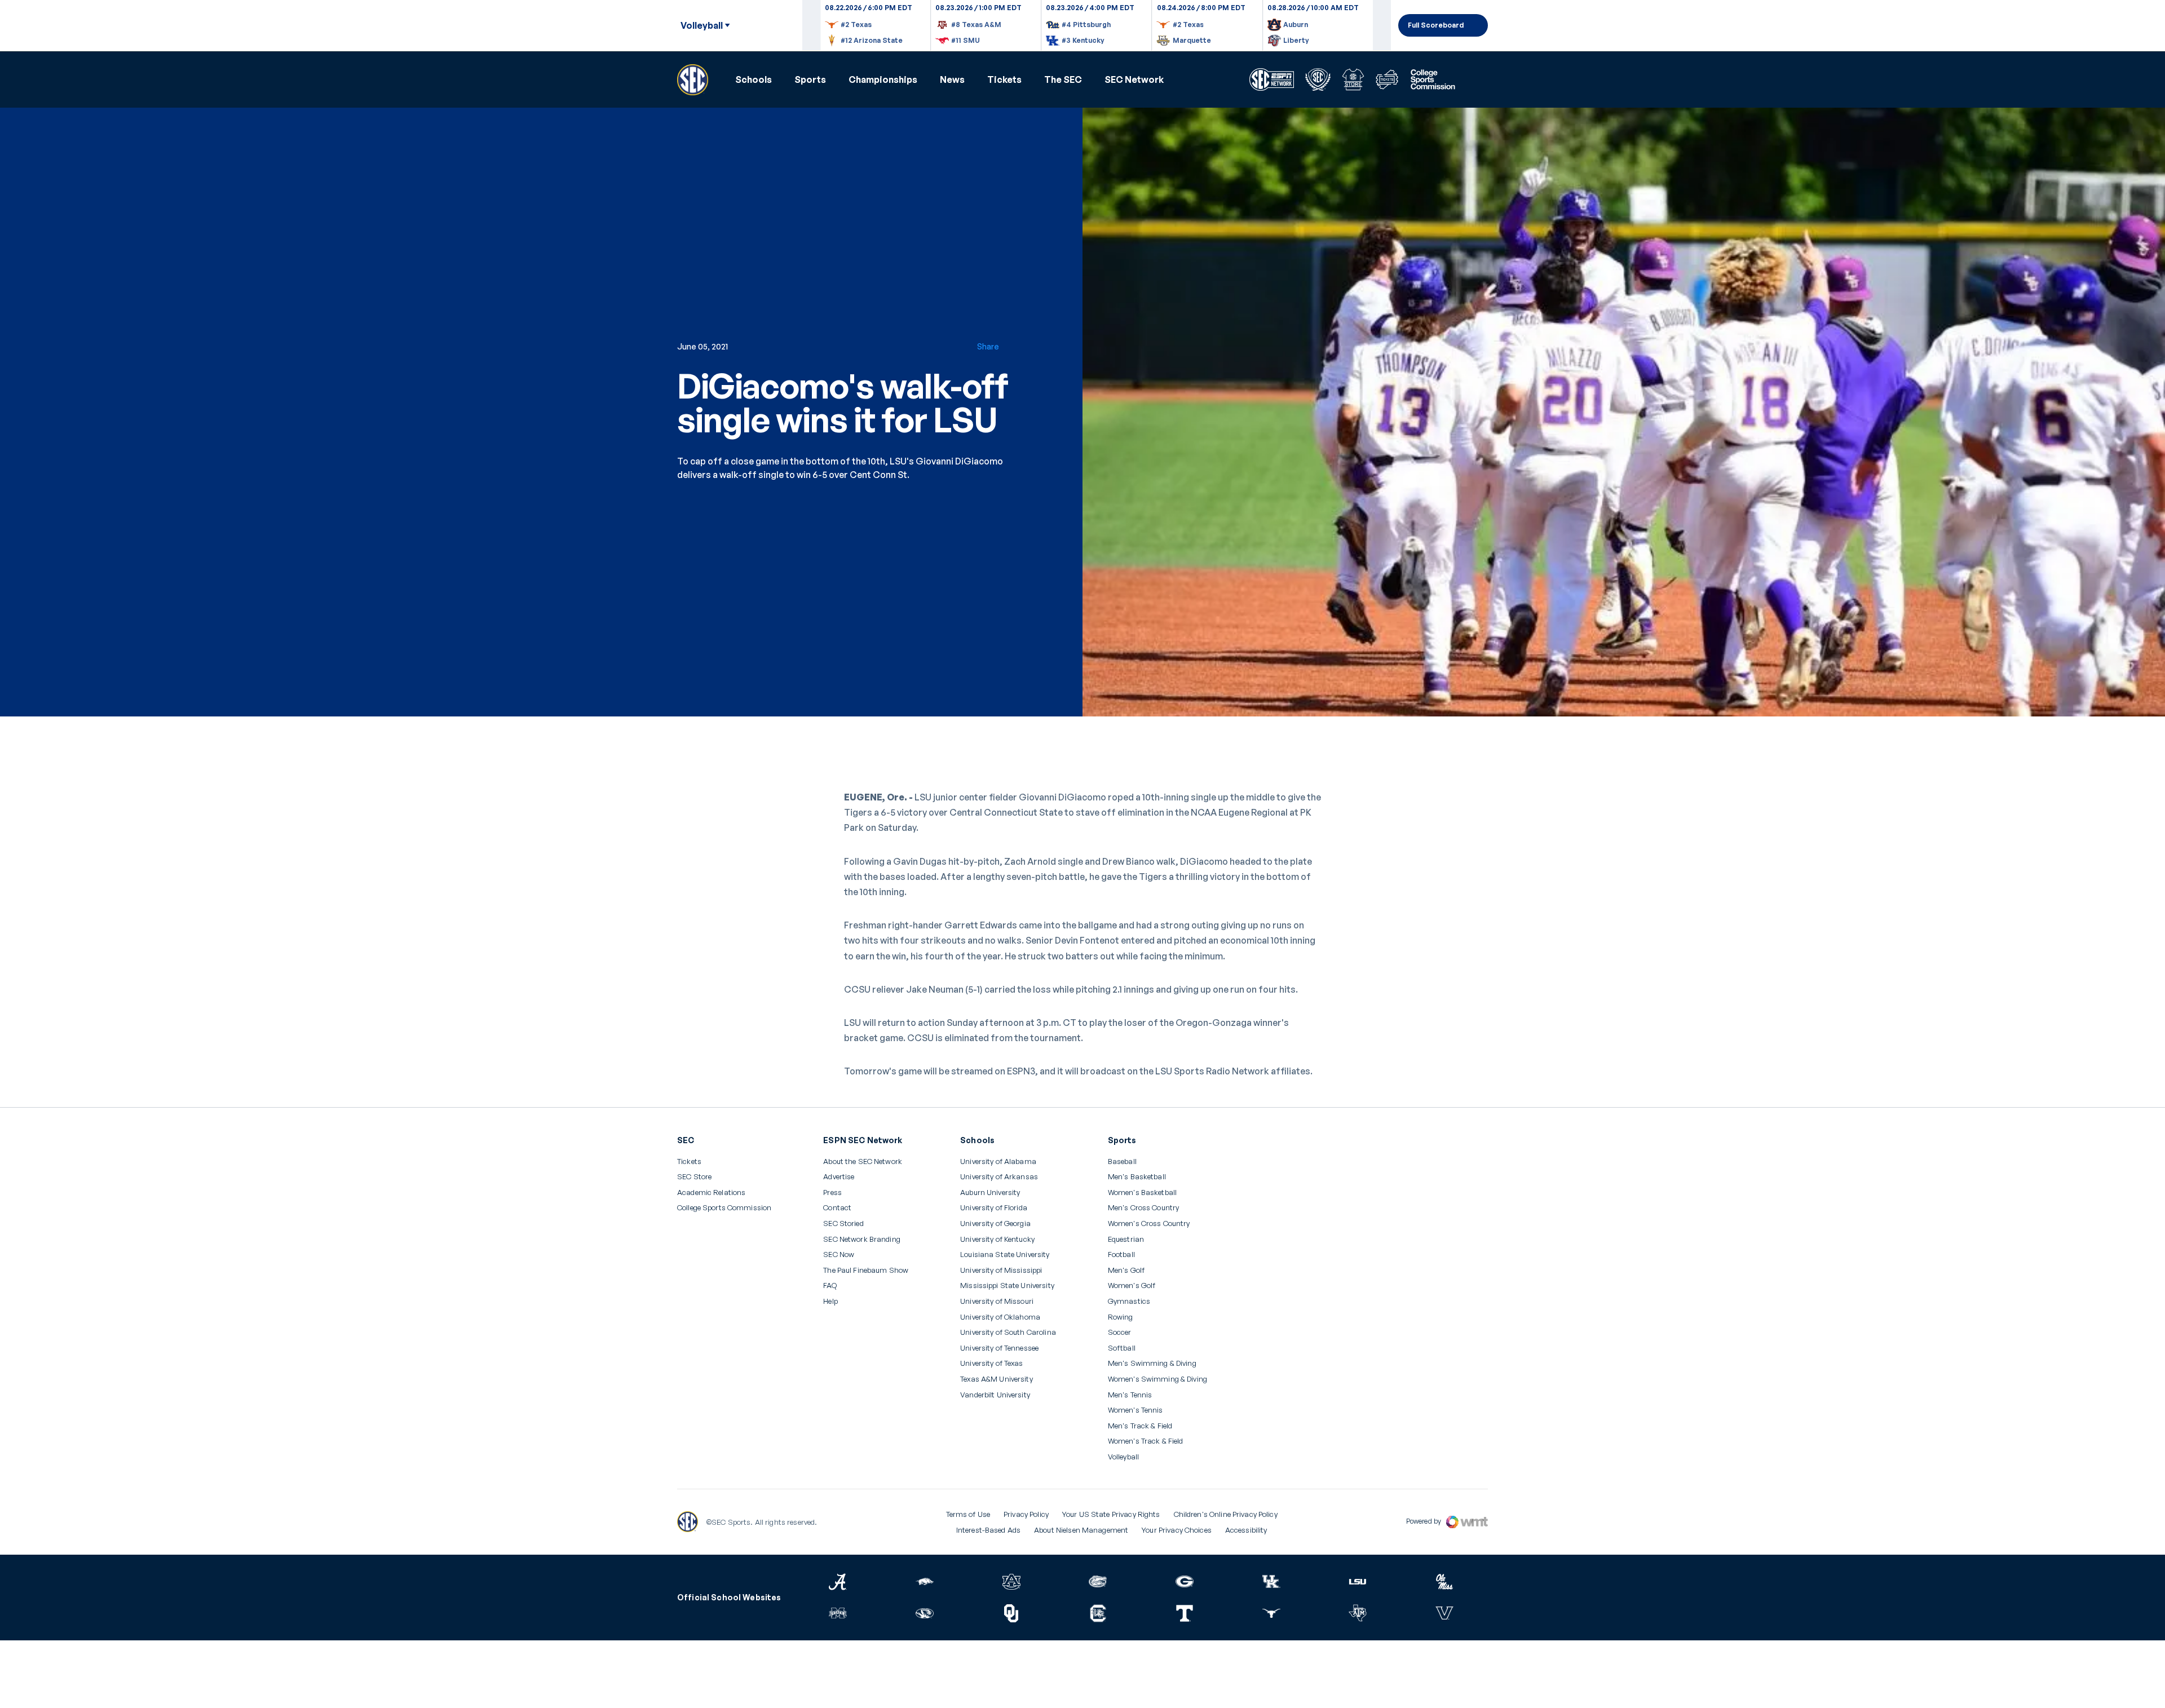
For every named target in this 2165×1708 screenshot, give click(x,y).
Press (832, 1193)
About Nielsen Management (1081, 1530)
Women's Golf (1132, 1286)
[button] (754, 79)
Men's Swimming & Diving (1152, 1363)
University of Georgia (995, 1224)
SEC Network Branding (862, 1239)
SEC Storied (843, 1224)
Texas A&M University (997, 1379)
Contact (837, 1208)
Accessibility (1246, 1530)
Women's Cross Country (1149, 1224)
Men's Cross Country (1143, 1208)
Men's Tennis (1130, 1395)
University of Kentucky (997, 1239)
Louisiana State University (1005, 1255)
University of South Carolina (1008, 1332)
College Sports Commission (724, 1208)
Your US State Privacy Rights (1111, 1514)
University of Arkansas (999, 1177)
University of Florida (994, 1208)
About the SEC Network (863, 1161)
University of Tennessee (999, 1348)
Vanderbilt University (995, 1395)
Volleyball (1123, 1457)
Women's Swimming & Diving (1157, 1379)
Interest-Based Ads (988, 1530)
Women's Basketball (1142, 1192)
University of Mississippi (1001, 1270)
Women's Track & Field (1146, 1441)
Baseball (1122, 1161)
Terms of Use (968, 1514)
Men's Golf (1126, 1270)
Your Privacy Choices (1177, 1530)
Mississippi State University (1007, 1286)
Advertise (839, 1177)
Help (830, 1302)
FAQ (830, 1286)
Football (1121, 1255)
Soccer (1120, 1332)
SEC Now (839, 1255)
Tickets (1004, 79)
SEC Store (694, 1177)
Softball (1122, 1348)
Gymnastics (1129, 1301)
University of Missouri (997, 1301)
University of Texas (991, 1363)
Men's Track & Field (1140, 1426)
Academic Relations (711, 1192)
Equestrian (1126, 1239)
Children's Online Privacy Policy (1226, 1514)
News (952, 79)
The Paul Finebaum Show (866, 1270)
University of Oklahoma (1000, 1317)
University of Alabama (998, 1161)
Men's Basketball (1137, 1177)
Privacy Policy (1026, 1514)
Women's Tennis (1135, 1410)
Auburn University (990, 1192)
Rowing (1121, 1317)
